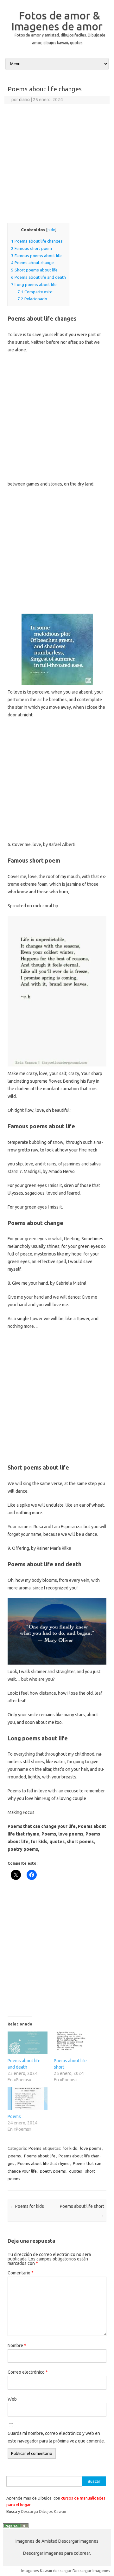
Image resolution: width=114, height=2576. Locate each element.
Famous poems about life (36, 256)
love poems (91, 2148)
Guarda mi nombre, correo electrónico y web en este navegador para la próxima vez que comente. (56, 2437)
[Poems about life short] (74, 2043)
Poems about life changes (37, 241)
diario (24, 100)
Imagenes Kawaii (37, 2571)
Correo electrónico (28, 2372)
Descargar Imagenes (91, 2571)
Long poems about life (34, 285)
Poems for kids (27, 2206)
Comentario (21, 2273)
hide (51, 230)
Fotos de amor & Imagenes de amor (57, 21)
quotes (76, 2171)
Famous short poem (32, 248)
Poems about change (32, 263)
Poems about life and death (38, 277)
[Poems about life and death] (28, 2043)
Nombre (17, 2345)
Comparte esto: (35, 292)
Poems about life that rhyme (44, 2163)
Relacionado (32, 299)
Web (12, 2399)
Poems (14, 2116)
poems (15, 2156)
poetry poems (53, 2171)
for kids (70, 2148)
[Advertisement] (57, 165)
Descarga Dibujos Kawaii (43, 2511)
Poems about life (40, 2156)
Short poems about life (34, 270)
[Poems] (28, 2099)
